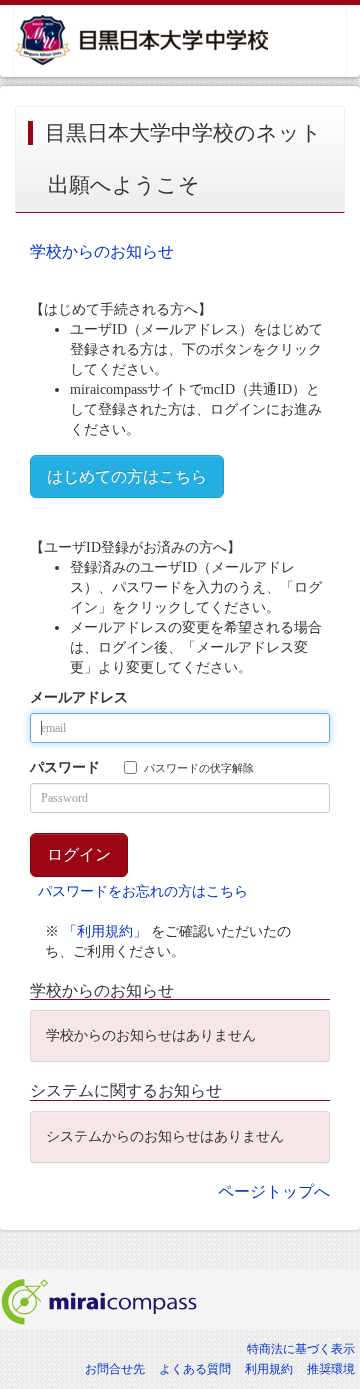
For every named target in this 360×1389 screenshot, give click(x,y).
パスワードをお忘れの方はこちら (143, 891)
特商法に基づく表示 (301, 1349)
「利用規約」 (105, 931)
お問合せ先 (115, 1369)
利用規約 (269, 1369)
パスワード (65, 767)
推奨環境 (331, 1369)
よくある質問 (195, 1369)
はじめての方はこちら (127, 476)
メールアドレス (79, 697)
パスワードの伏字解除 (199, 768)
